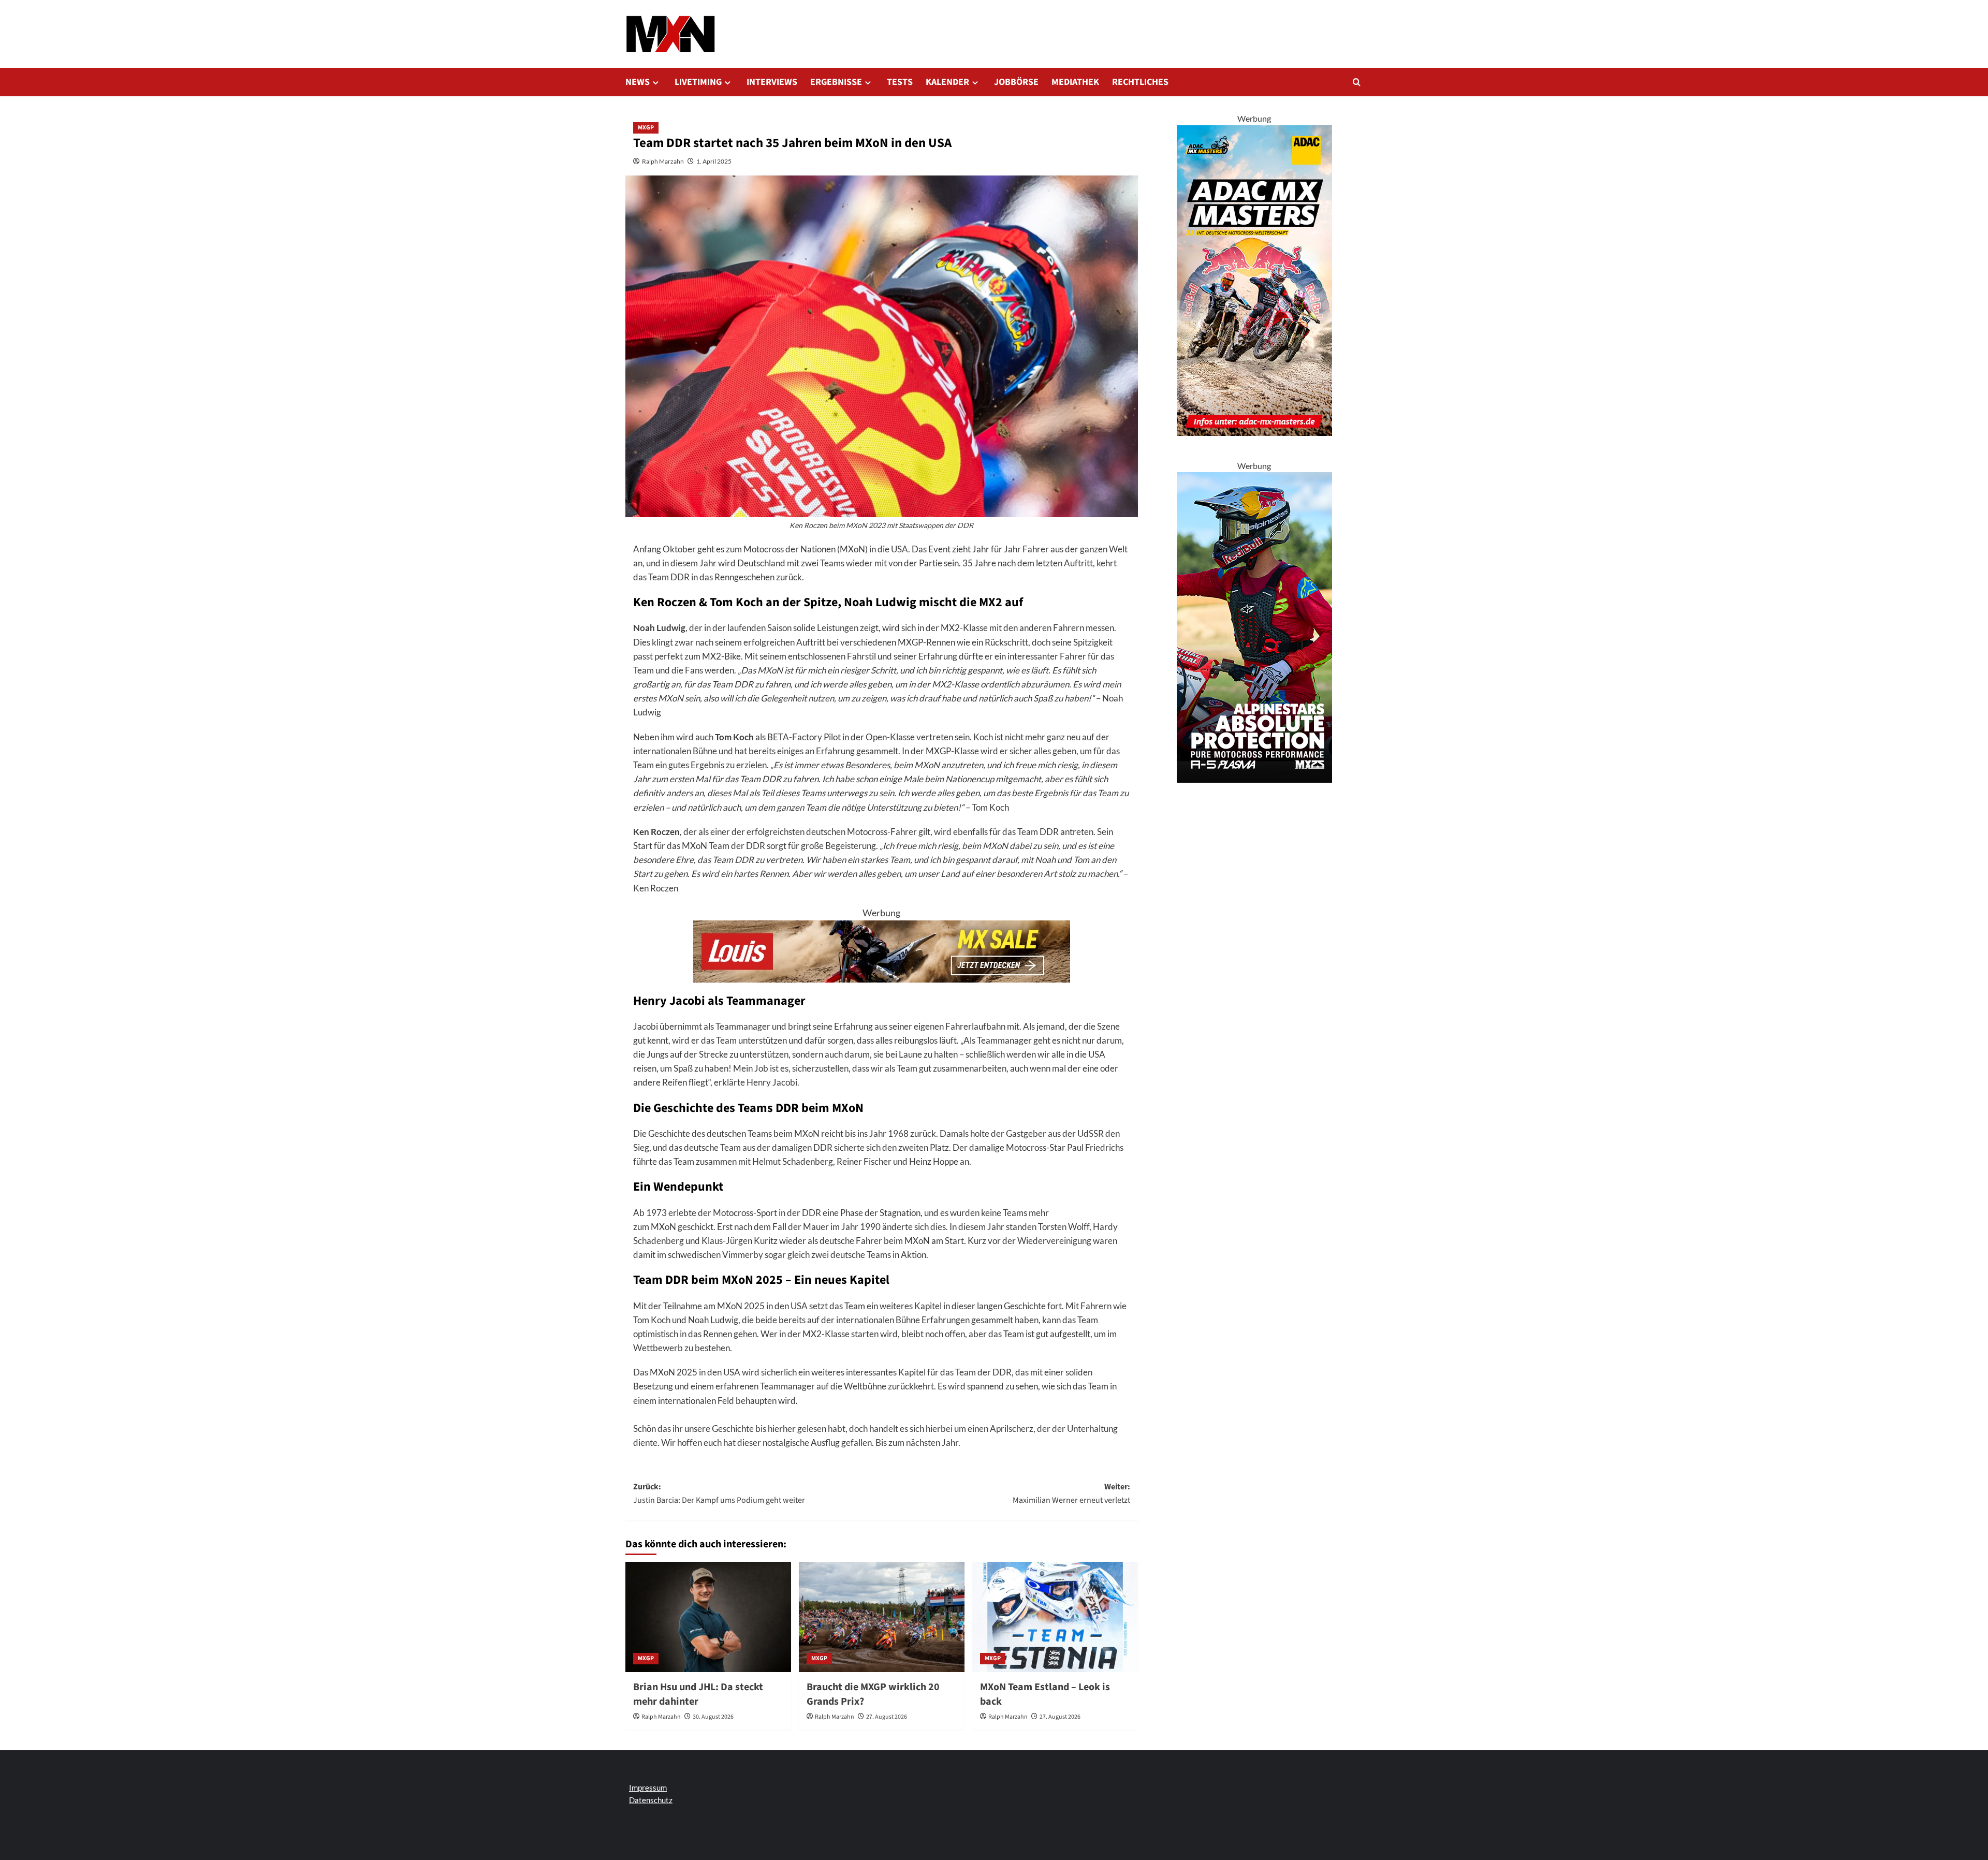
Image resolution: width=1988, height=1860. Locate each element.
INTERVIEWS (772, 82)
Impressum (648, 1788)
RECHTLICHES (1140, 82)
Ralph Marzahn (663, 161)
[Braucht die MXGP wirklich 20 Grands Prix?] (882, 1617)
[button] (1357, 82)
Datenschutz (651, 1800)
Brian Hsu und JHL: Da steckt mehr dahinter (698, 1694)
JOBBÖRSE (1016, 82)
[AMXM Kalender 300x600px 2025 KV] (1254, 279)
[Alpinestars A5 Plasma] (1254, 626)
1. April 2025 (714, 161)
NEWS (638, 82)
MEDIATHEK (1075, 82)
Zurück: (719, 1493)
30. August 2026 (713, 1717)
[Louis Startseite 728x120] (882, 950)
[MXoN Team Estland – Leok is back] (1055, 1617)
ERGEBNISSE (836, 82)
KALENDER (947, 82)
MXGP (646, 128)
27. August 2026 (887, 1717)
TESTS (900, 82)
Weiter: (1071, 1493)
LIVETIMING (698, 82)
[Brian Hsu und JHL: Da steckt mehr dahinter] (708, 1617)
